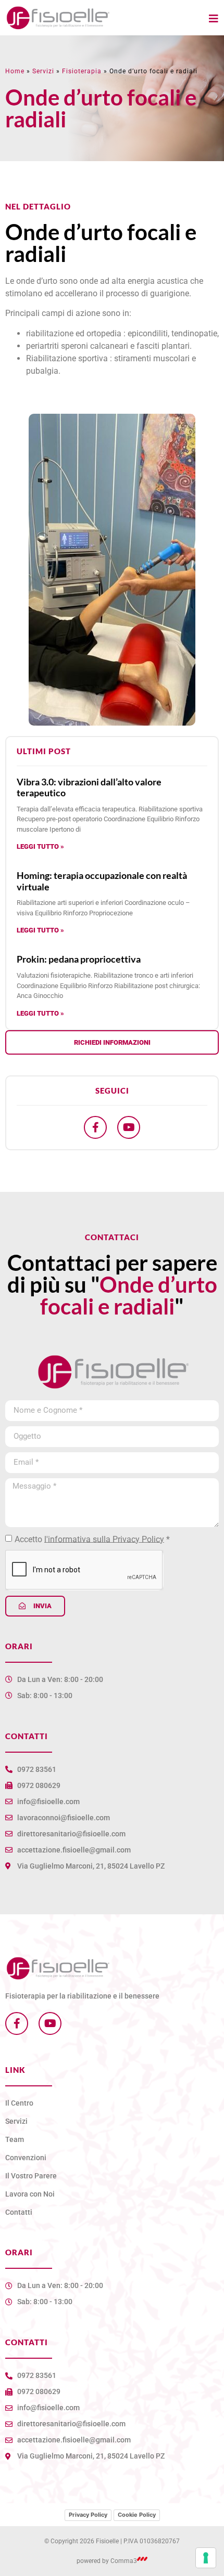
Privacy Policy (88, 2515)
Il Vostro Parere (31, 2176)
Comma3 (124, 2561)
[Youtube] (129, 1127)
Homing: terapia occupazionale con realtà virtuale (102, 881)
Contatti (19, 2212)
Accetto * (92, 1539)
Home (15, 71)
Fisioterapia (82, 71)
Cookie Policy (137, 2515)
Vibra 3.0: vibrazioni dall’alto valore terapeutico (89, 787)
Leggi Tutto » (40, 846)
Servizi (43, 71)
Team (15, 2139)
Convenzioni (26, 2158)
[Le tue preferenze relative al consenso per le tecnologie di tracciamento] (206, 2558)
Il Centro (19, 2103)
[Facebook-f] (95, 1127)
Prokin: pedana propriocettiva (79, 959)
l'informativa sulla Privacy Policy (104, 1539)
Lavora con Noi (30, 2194)
